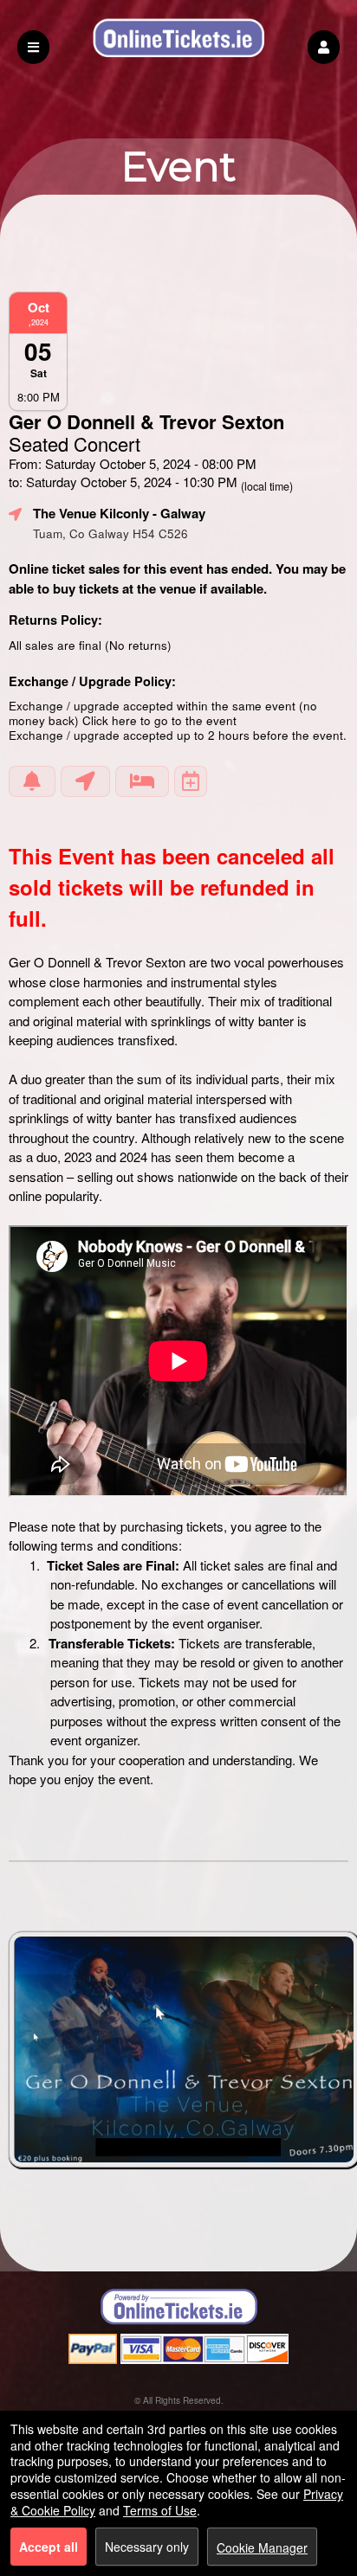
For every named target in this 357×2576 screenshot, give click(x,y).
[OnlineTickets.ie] (178, 2307)
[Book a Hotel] (142, 781)
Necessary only (147, 2547)
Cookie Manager (262, 2547)
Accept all (49, 2547)
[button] (324, 47)
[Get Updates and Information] (32, 781)
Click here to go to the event (159, 720)
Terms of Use (160, 2510)
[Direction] (85, 781)
